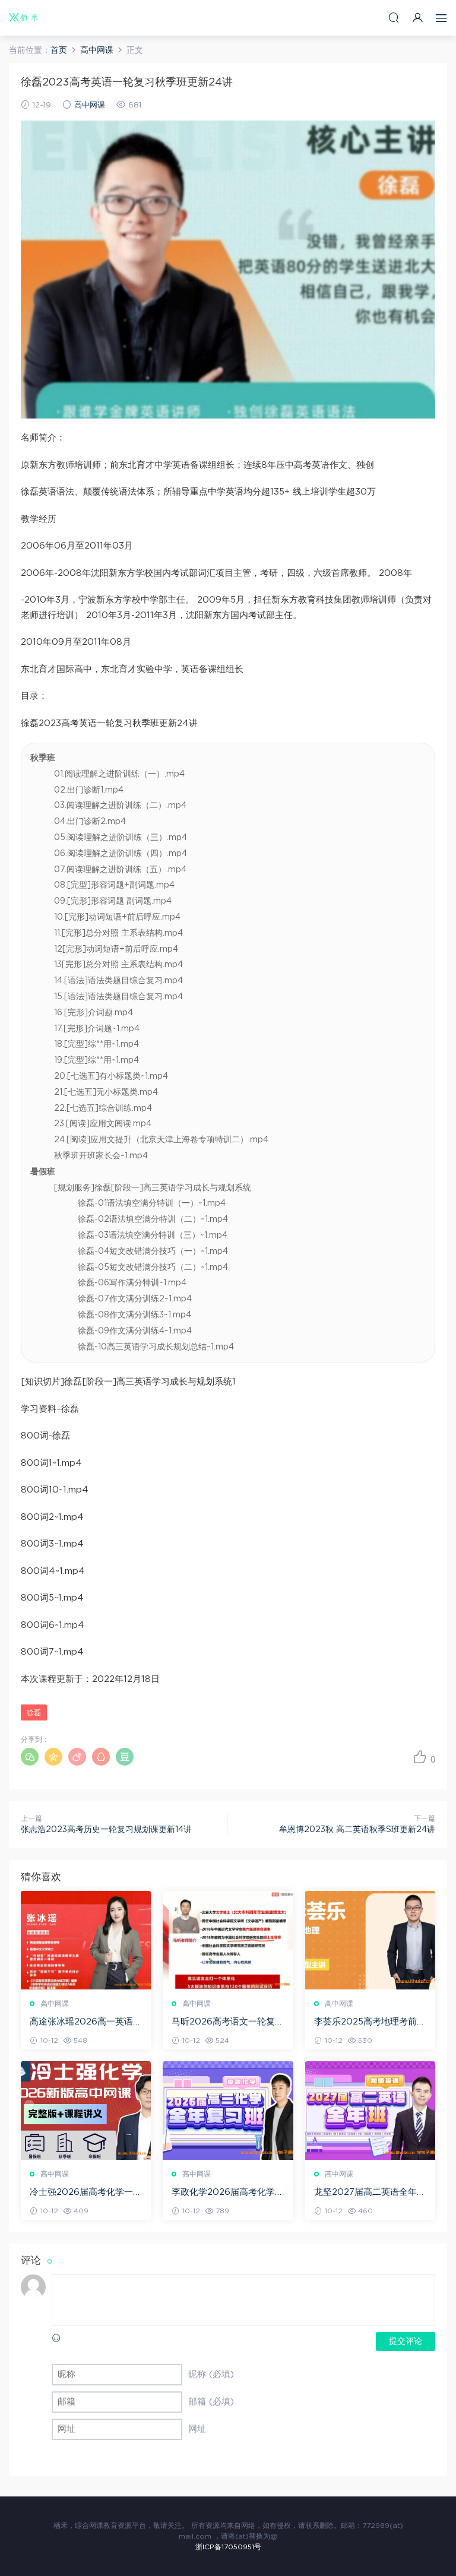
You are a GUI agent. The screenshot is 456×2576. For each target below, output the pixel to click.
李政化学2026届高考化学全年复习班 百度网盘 (228, 2193)
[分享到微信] (30, 1757)
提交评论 (406, 2341)
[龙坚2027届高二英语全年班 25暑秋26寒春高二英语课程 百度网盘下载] (370, 2111)
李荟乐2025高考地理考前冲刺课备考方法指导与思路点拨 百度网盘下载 (370, 2023)
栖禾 (24, 18)
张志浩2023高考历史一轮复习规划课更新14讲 (106, 1830)
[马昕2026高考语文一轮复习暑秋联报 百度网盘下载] (228, 1940)
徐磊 (34, 1713)
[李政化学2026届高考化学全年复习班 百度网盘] (228, 2111)
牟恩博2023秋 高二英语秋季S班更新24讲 (357, 1830)
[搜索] (394, 18)
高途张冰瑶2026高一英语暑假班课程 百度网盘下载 (86, 2023)
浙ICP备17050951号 (228, 2547)
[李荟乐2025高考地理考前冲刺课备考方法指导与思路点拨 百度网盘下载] (370, 1940)
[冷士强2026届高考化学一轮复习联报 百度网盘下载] (86, 2111)
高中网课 (90, 105)
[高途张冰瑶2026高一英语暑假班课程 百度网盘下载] (86, 1940)
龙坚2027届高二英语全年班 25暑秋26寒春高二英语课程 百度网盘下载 (370, 2193)
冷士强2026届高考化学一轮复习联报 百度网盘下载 (86, 2193)
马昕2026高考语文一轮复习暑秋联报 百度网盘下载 (228, 2023)
